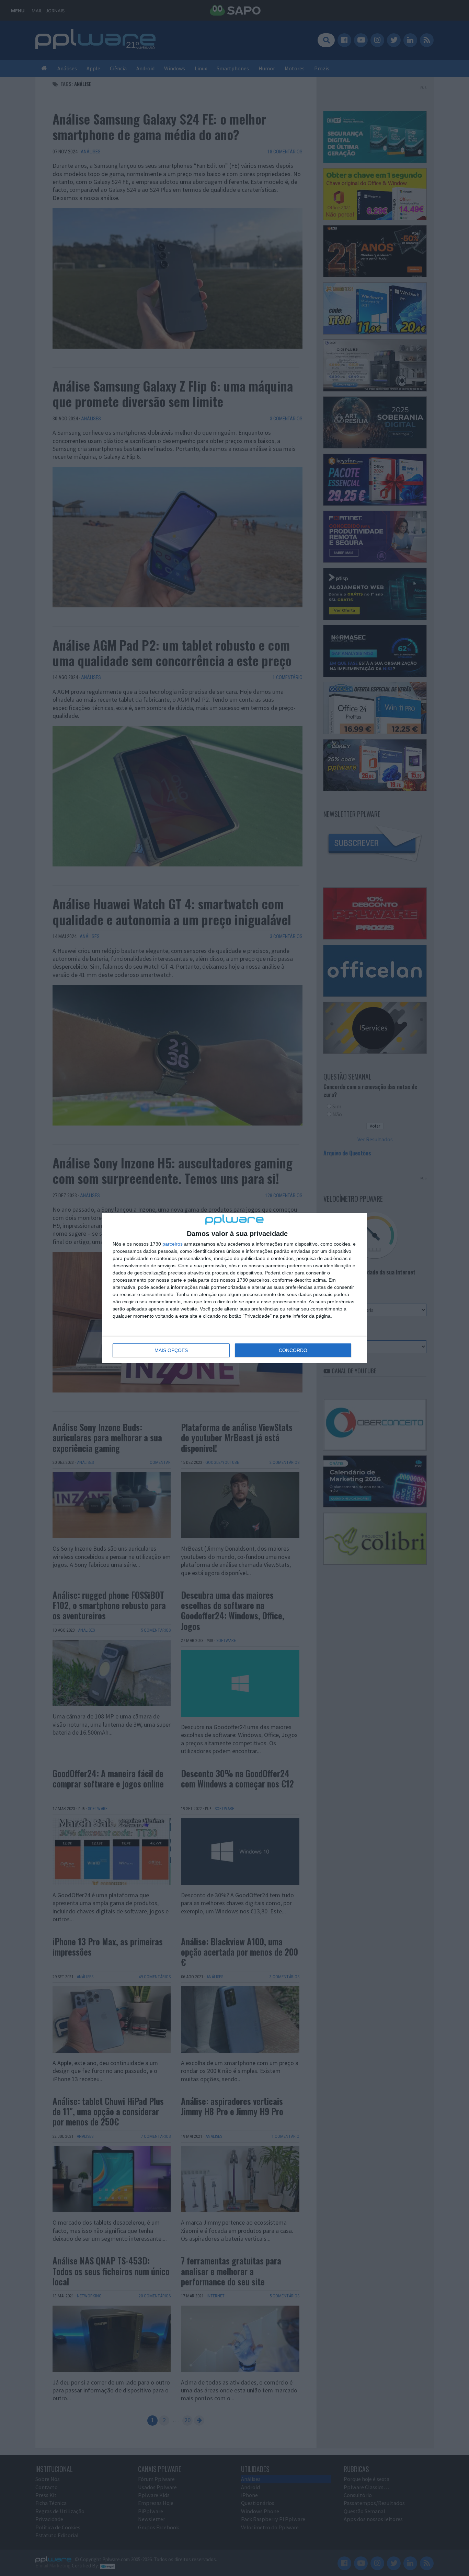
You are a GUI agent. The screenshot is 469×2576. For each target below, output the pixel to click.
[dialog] (235, 1288)
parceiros (173, 1244)
